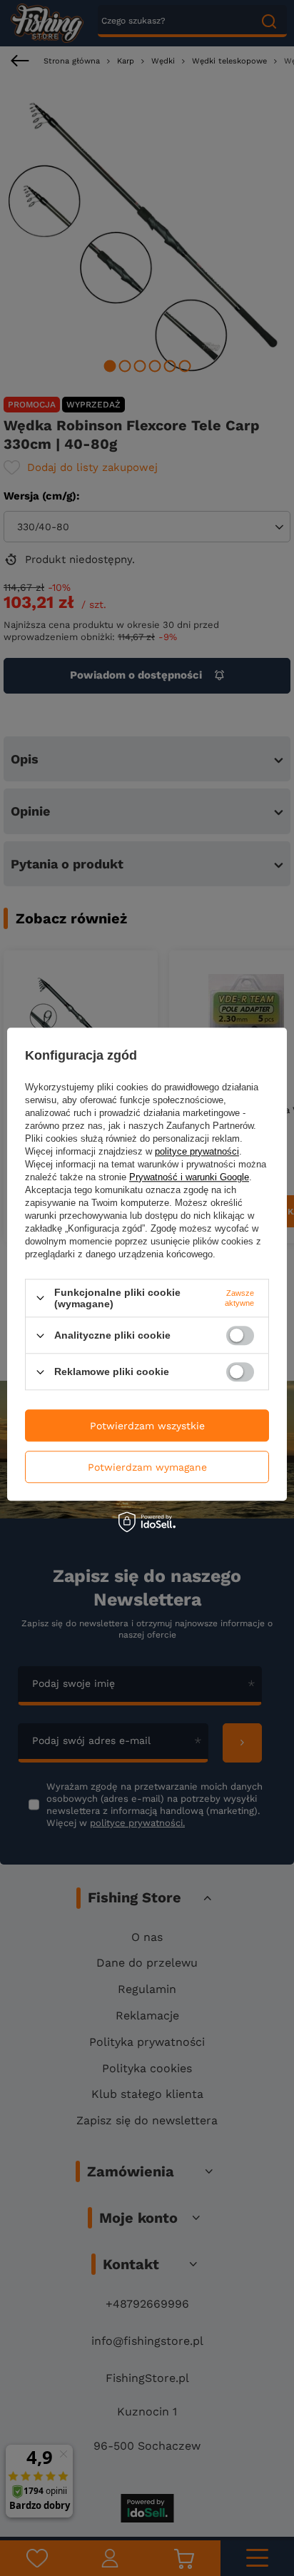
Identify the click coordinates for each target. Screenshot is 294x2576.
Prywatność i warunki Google (189, 1177)
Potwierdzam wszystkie (147, 1426)
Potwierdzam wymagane (147, 1467)
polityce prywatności (197, 1151)
